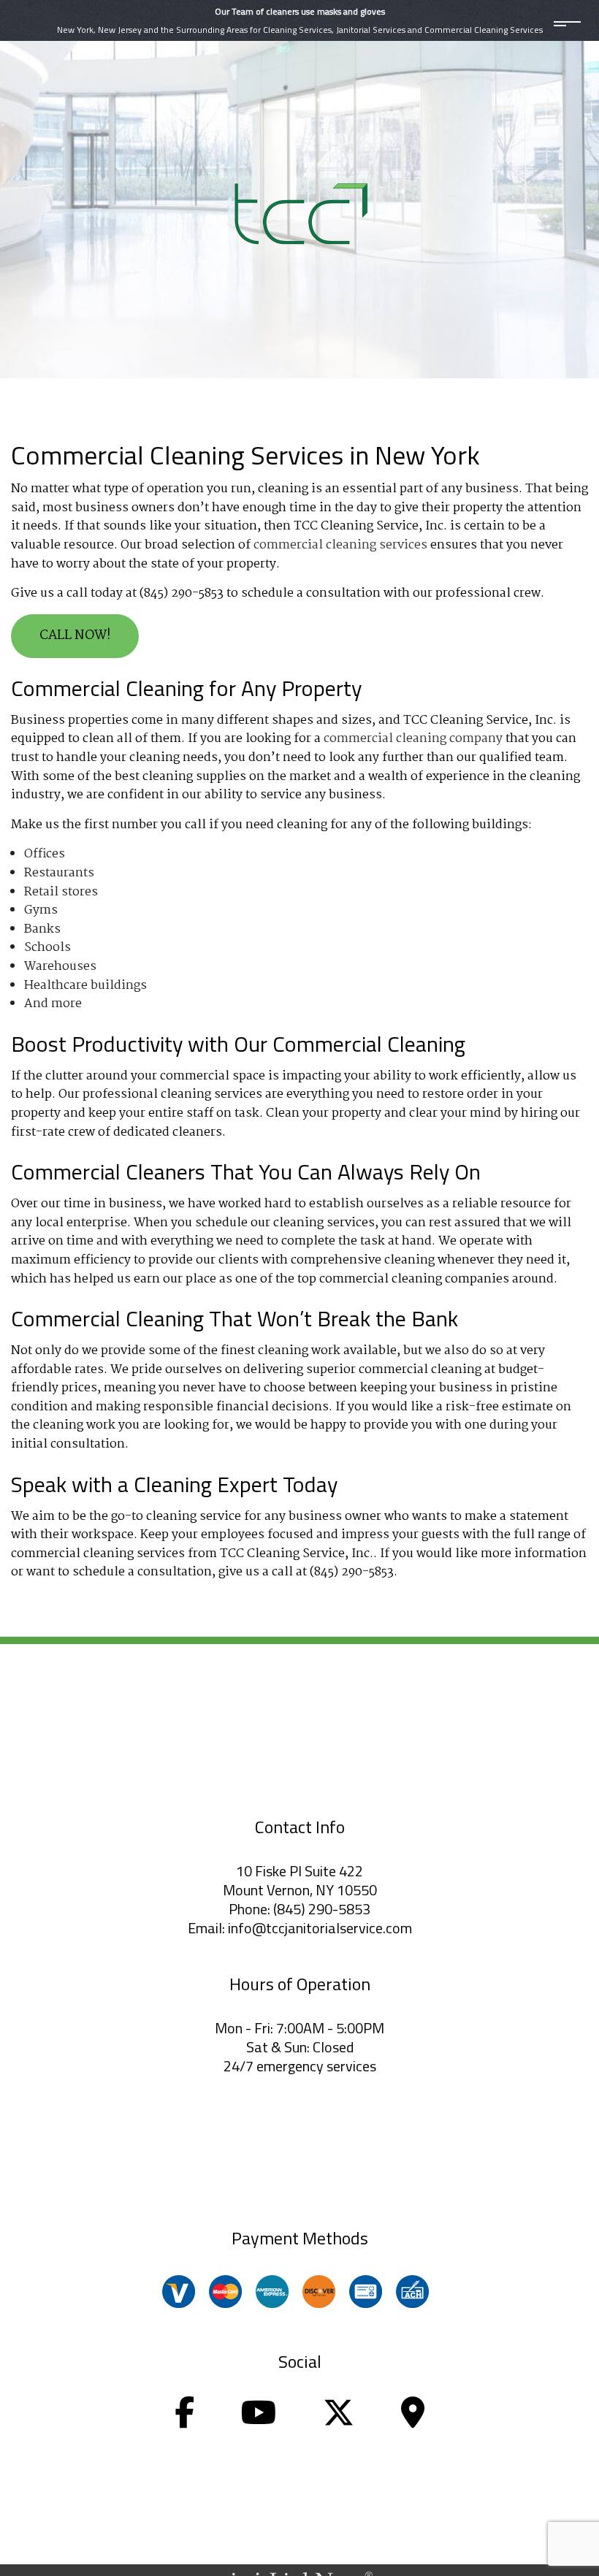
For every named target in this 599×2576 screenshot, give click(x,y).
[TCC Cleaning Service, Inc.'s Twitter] (339, 2421)
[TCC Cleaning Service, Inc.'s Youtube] (259, 2421)
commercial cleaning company (413, 739)
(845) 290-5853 (322, 1909)
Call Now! (75, 636)
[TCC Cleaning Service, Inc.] (299, 211)
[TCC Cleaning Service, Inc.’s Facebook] (184, 2421)
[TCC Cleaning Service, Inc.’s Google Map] (413, 2421)
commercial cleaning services (340, 545)
